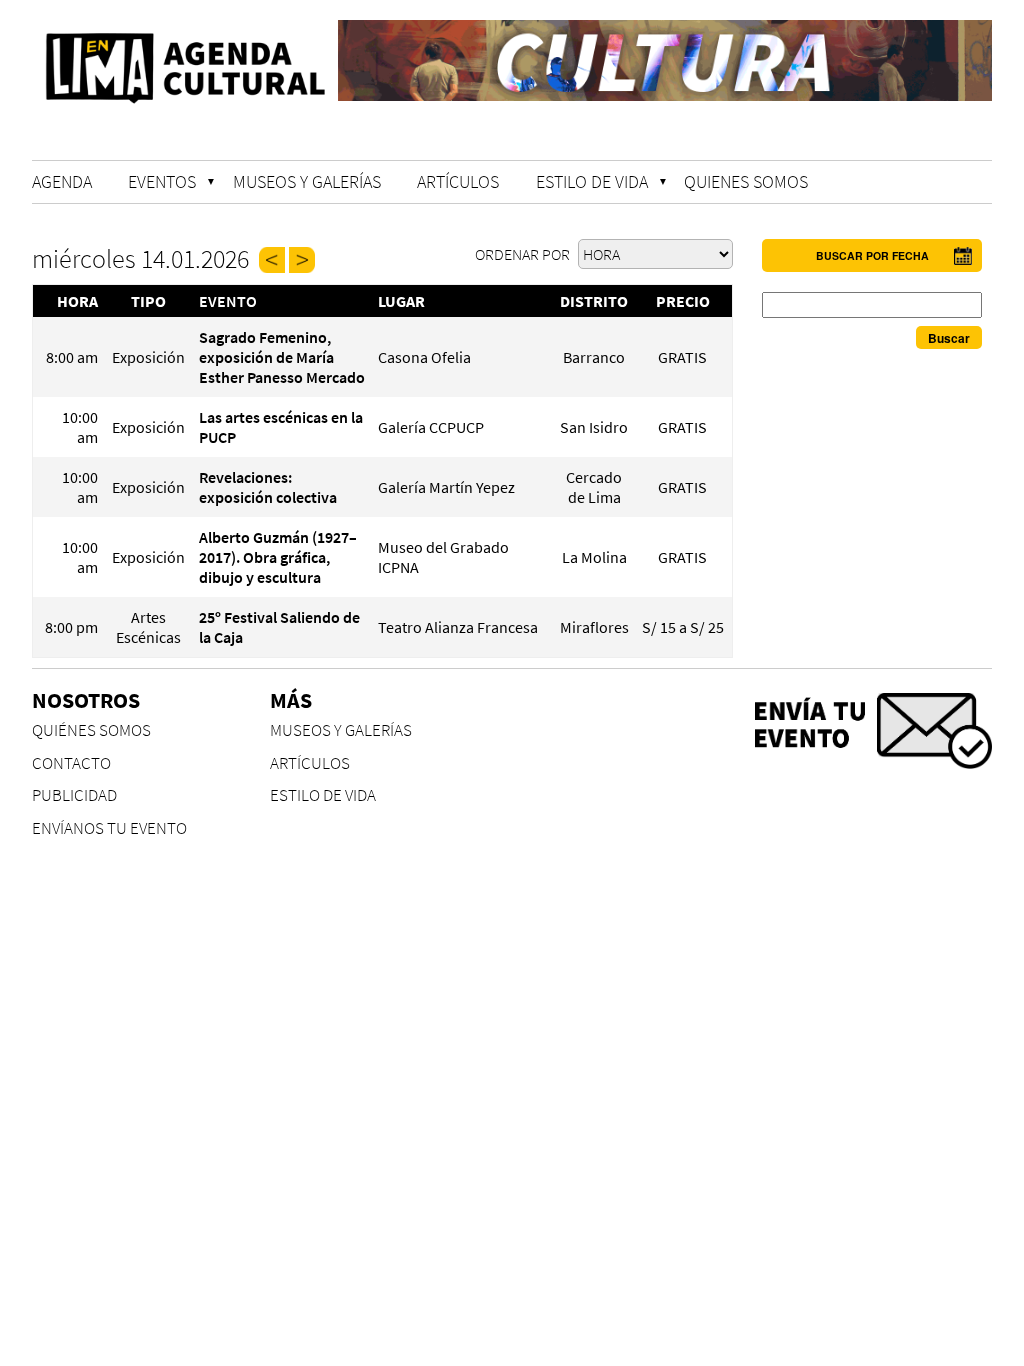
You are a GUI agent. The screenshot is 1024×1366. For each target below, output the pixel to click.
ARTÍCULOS (458, 181)
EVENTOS (162, 181)
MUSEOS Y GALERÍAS (307, 181)
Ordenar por (524, 254)
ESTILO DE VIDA (592, 181)
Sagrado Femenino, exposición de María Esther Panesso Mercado (282, 357)
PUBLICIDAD (74, 795)
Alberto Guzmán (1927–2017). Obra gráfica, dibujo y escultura (278, 557)
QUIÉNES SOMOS (91, 730)
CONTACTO (71, 763)
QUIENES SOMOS (746, 181)
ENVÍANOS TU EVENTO (109, 828)
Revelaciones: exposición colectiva (268, 487)
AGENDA (62, 181)
